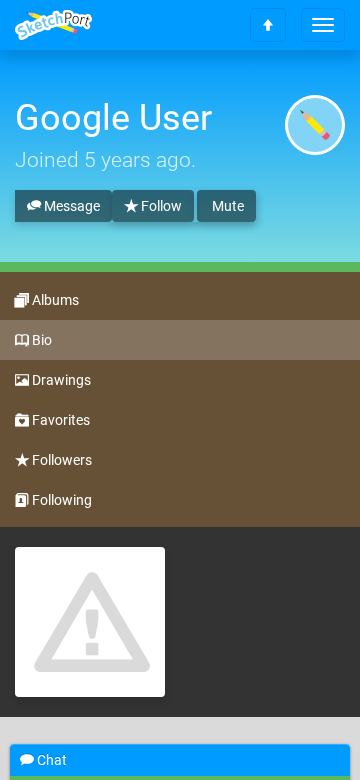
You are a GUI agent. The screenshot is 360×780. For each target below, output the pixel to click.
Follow (160, 206)
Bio (40, 340)
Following (60, 500)
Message (70, 206)
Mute (226, 206)
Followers (60, 460)
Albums (54, 300)
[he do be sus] (90, 622)
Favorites (59, 420)
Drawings (60, 380)
